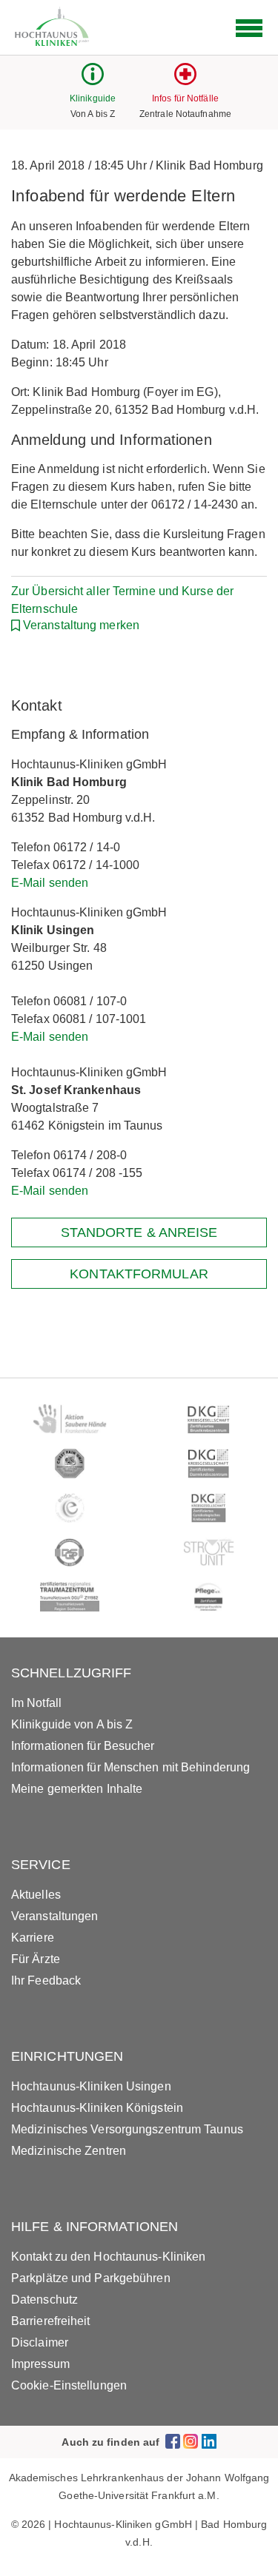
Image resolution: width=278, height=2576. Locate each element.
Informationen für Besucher (83, 1746)
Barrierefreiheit (51, 2321)
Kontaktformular (139, 1274)
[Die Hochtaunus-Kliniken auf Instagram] (191, 2442)
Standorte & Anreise (139, 1232)
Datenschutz (44, 2300)
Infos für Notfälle (185, 98)
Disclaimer (40, 2342)
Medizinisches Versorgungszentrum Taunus (127, 2129)
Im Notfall (36, 1703)
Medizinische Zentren (69, 2151)
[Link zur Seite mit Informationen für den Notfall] (185, 81)
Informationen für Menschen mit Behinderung (130, 1767)
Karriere (33, 1938)
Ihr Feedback (46, 1980)
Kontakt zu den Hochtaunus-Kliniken (108, 2257)
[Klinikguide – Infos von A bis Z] (93, 81)
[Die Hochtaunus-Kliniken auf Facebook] (173, 2442)
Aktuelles (36, 1895)
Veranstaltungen (55, 1916)
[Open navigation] (249, 28)
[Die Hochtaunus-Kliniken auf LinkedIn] (209, 2442)
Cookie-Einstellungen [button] (69, 2385)
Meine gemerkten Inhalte (77, 1789)
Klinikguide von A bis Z (72, 1724)
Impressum (40, 2364)
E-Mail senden (50, 883)
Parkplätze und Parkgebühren (91, 2278)
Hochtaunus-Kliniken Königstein (97, 2108)
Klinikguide (93, 98)
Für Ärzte (36, 1959)
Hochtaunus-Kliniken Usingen (91, 2086)
